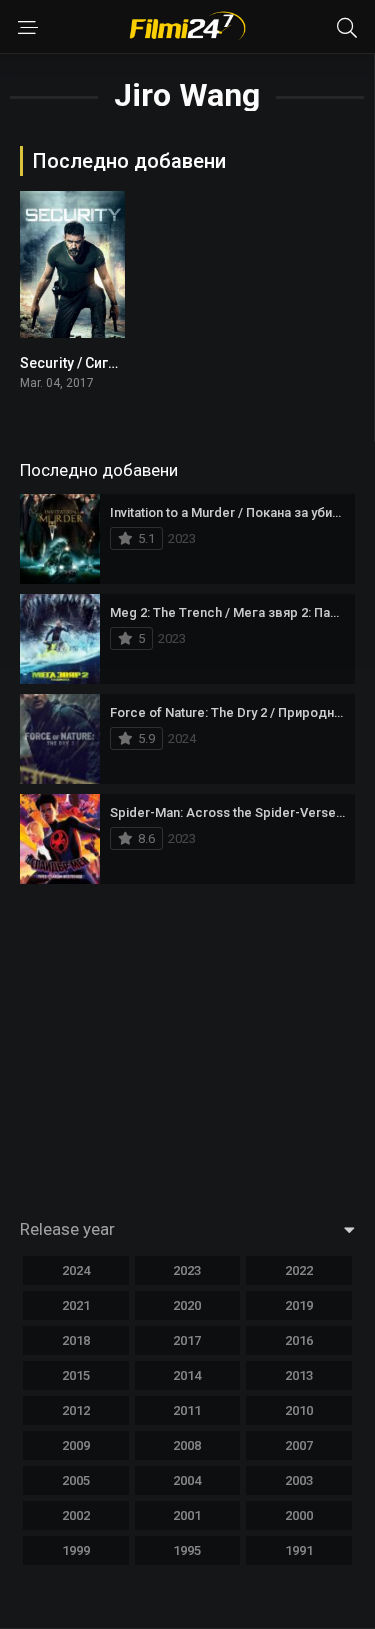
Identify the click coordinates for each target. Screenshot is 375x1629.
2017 (187, 1340)
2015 (76, 1375)
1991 (299, 1550)
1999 (76, 1550)
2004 (187, 1480)
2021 (76, 1305)
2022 (299, 1270)
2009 (76, 1445)
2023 (187, 1270)
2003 (299, 1480)
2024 (76, 1270)
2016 (299, 1340)
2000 (299, 1515)
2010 (299, 1410)
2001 (187, 1515)
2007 (299, 1445)
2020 (187, 1305)
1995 (187, 1550)
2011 (187, 1410)
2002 (76, 1515)
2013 (299, 1375)
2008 (187, 1445)
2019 (299, 1305)
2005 (76, 1480)
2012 (76, 1410)
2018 (76, 1340)
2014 (187, 1375)
